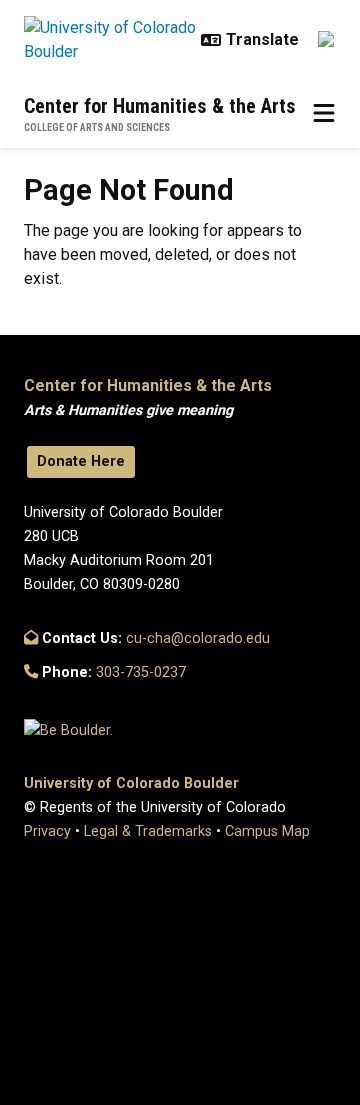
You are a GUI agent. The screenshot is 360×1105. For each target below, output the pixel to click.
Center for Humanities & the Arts (160, 106)
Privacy (47, 831)
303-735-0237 (141, 672)
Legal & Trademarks (148, 831)
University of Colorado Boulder (131, 783)
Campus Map (267, 831)
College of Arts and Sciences (97, 127)
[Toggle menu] (324, 114)
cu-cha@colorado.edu (198, 638)
